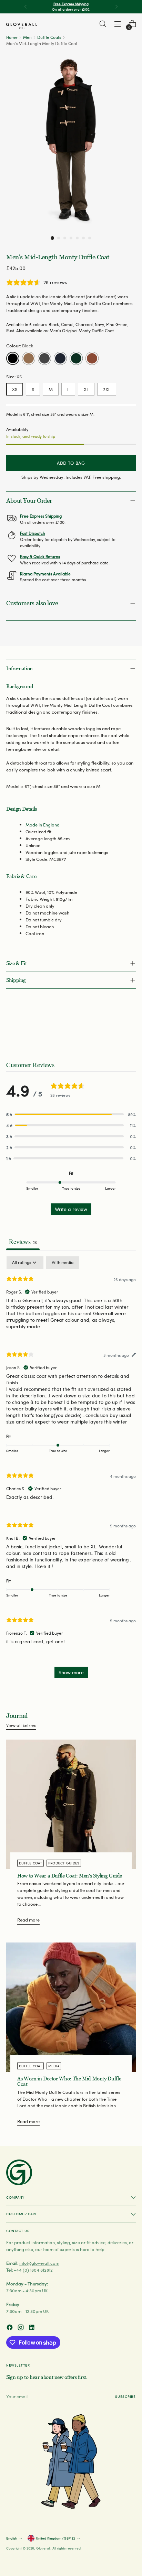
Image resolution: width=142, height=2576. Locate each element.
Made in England (43, 825)
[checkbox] (63, 1263)
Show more (71, 1672)
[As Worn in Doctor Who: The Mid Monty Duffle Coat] (71, 2007)
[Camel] (29, 358)
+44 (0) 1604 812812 (33, 2270)
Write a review (71, 1209)
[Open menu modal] (117, 24)
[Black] (13, 358)
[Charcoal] (44, 358)
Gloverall (43, 2548)
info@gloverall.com (39, 2263)
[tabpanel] (71, 1471)
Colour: (20, 345)
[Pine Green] (76, 358)
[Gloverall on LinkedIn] (32, 2328)
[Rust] (92, 358)
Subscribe (125, 2396)
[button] (52, 238)
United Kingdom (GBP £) (55, 2538)
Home (12, 37)
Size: (14, 376)
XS (15, 389)
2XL (107, 389)
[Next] (116, 7)
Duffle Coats (49, 37)
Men (27, 37)
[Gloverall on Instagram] (21, 2328)
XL (86, 389)
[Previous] (26, 7)
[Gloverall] (22, 26)
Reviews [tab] (23, 1241)
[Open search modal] (103, 24)
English (12, 2538)
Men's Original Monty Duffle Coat (82, 331)
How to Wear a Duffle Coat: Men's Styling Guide (70, 1876)
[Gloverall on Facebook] (10, 2328)
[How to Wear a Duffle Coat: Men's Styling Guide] (71, 1804)
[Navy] (60, 358)
